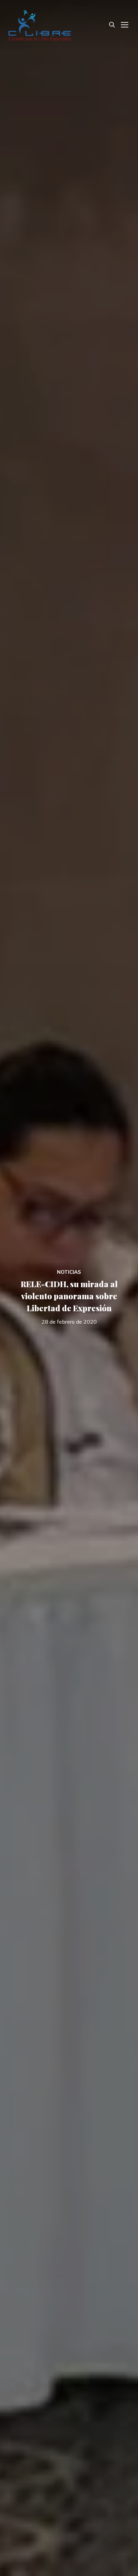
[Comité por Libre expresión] (40, 24)
